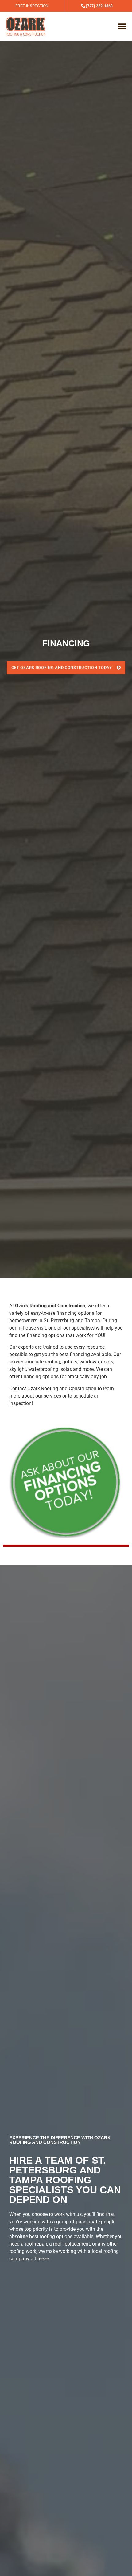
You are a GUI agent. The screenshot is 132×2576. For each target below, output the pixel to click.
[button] (122, 26)
